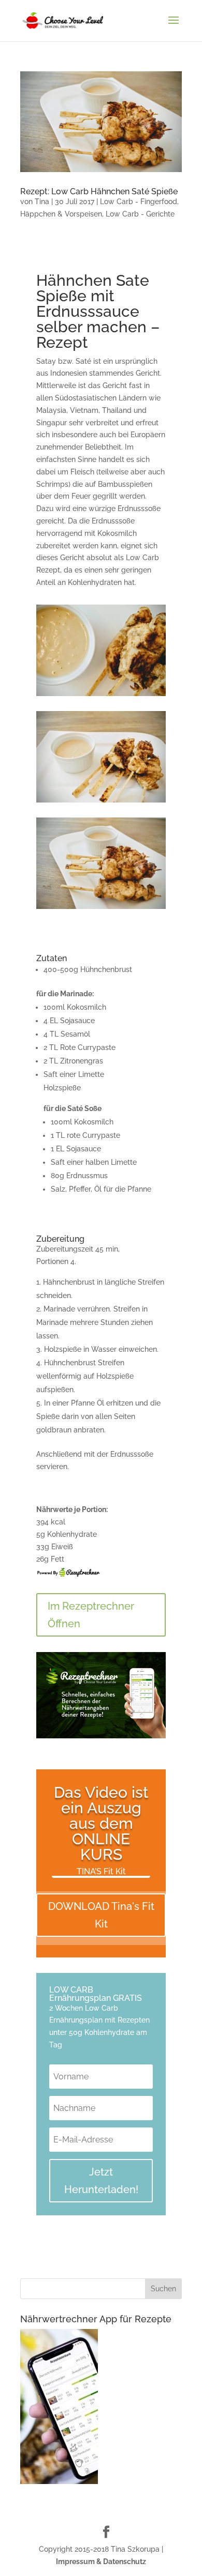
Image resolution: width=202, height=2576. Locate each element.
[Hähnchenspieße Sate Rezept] (101, 909)
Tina (42, 202)
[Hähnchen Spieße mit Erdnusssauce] (101, 696)
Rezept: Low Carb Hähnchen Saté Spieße (99, 191)
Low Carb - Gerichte (140, 214)
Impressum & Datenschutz (101, 2562)
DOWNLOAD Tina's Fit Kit (101, 1915)
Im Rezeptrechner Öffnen (91, 1615)
